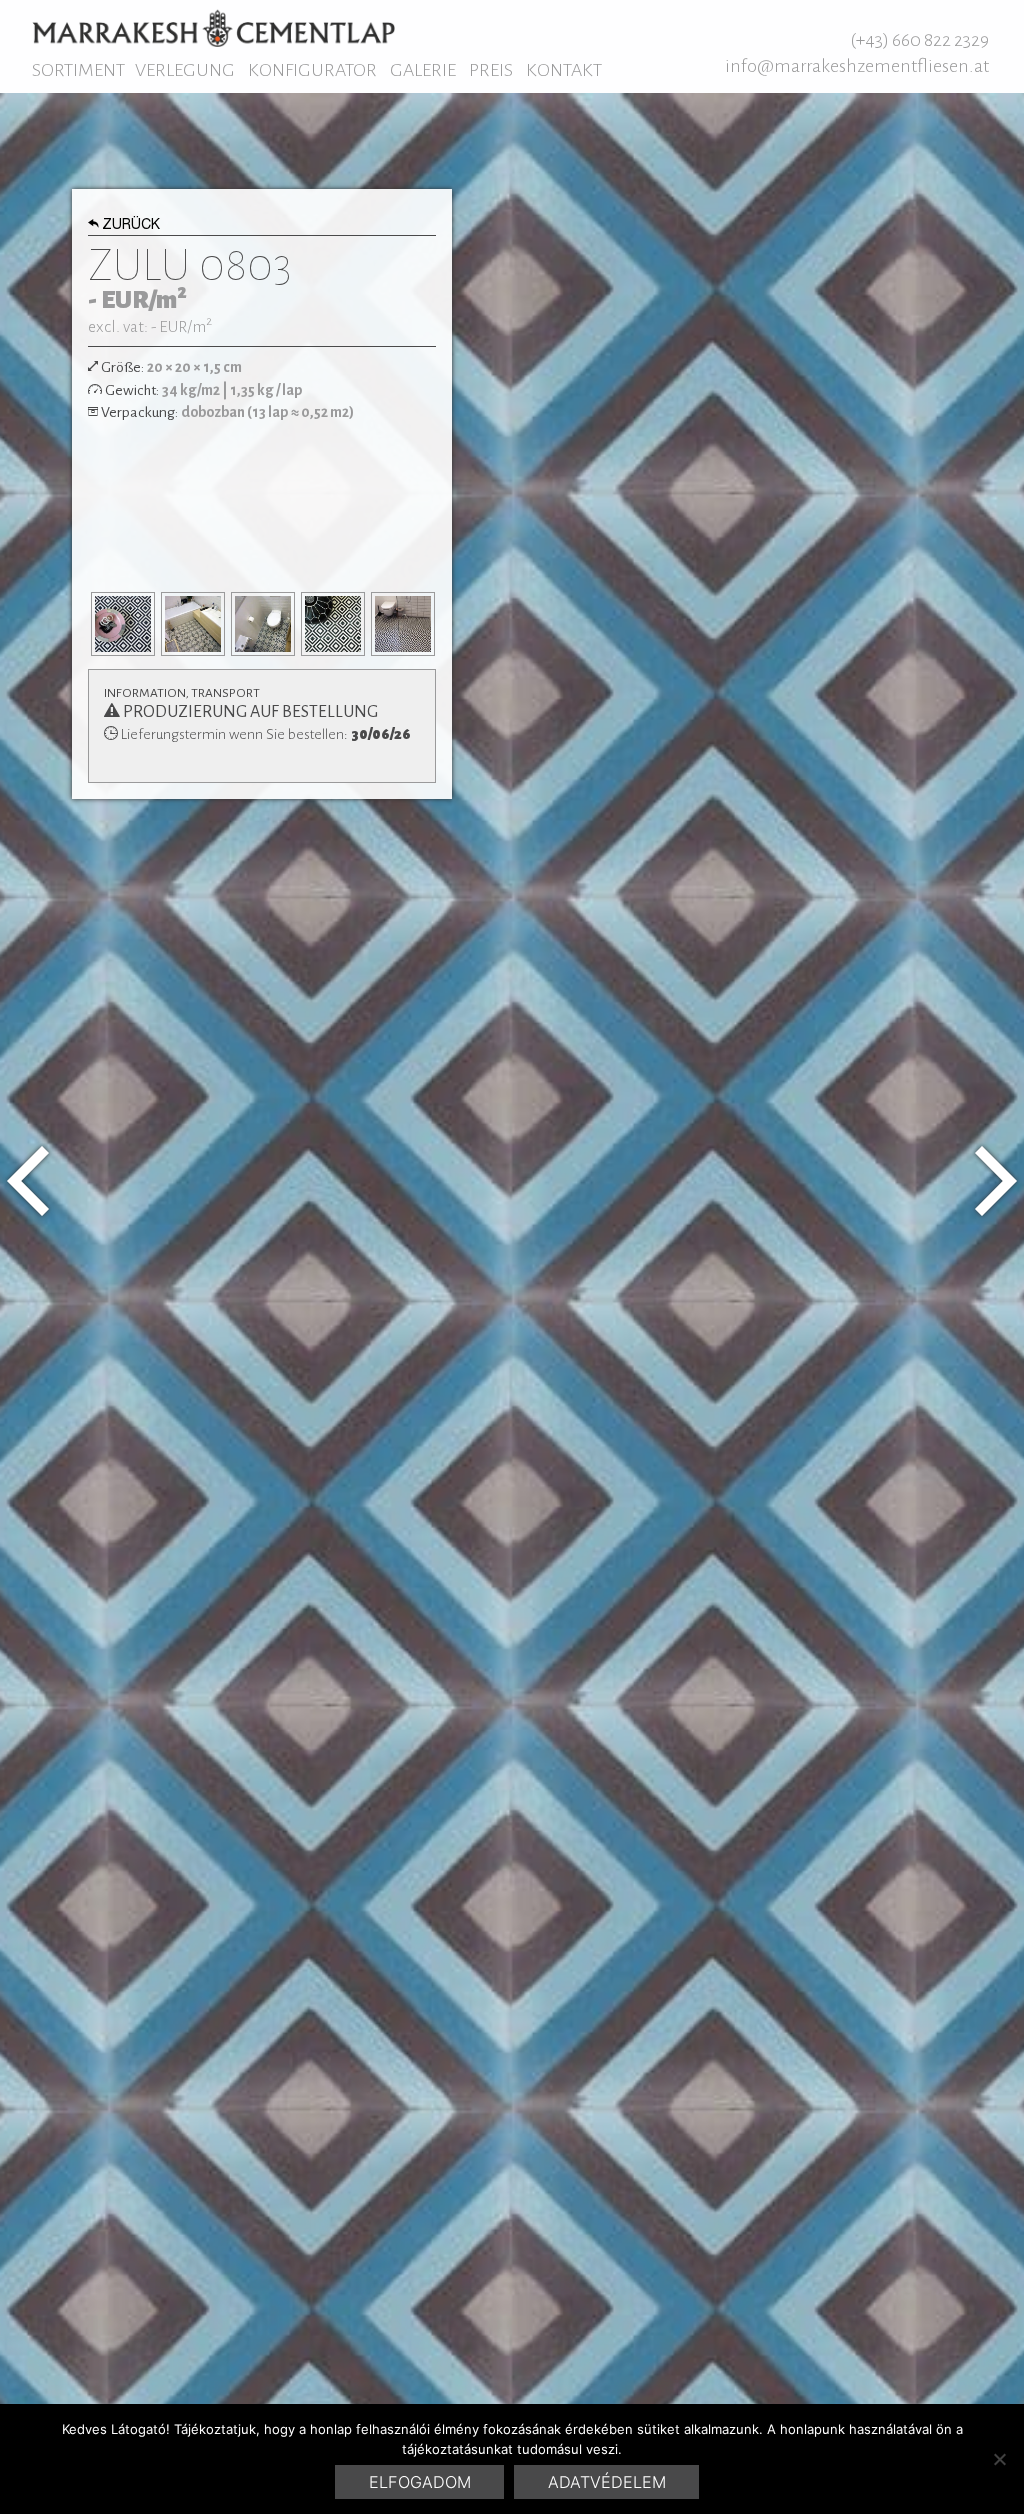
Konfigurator (312, 70)
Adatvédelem (607, 2482)
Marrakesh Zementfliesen (213, 28)
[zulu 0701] (28, 1181)
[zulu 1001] (996, 1181)
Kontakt (564, 70)
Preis (491, 70)
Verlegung (185, 70)
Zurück (131, 226)
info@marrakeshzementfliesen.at (857, 66)
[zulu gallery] (123, 624)
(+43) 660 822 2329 (919, 40)
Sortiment (78, 70)
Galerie (423, 70)
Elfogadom (420, 2482)
